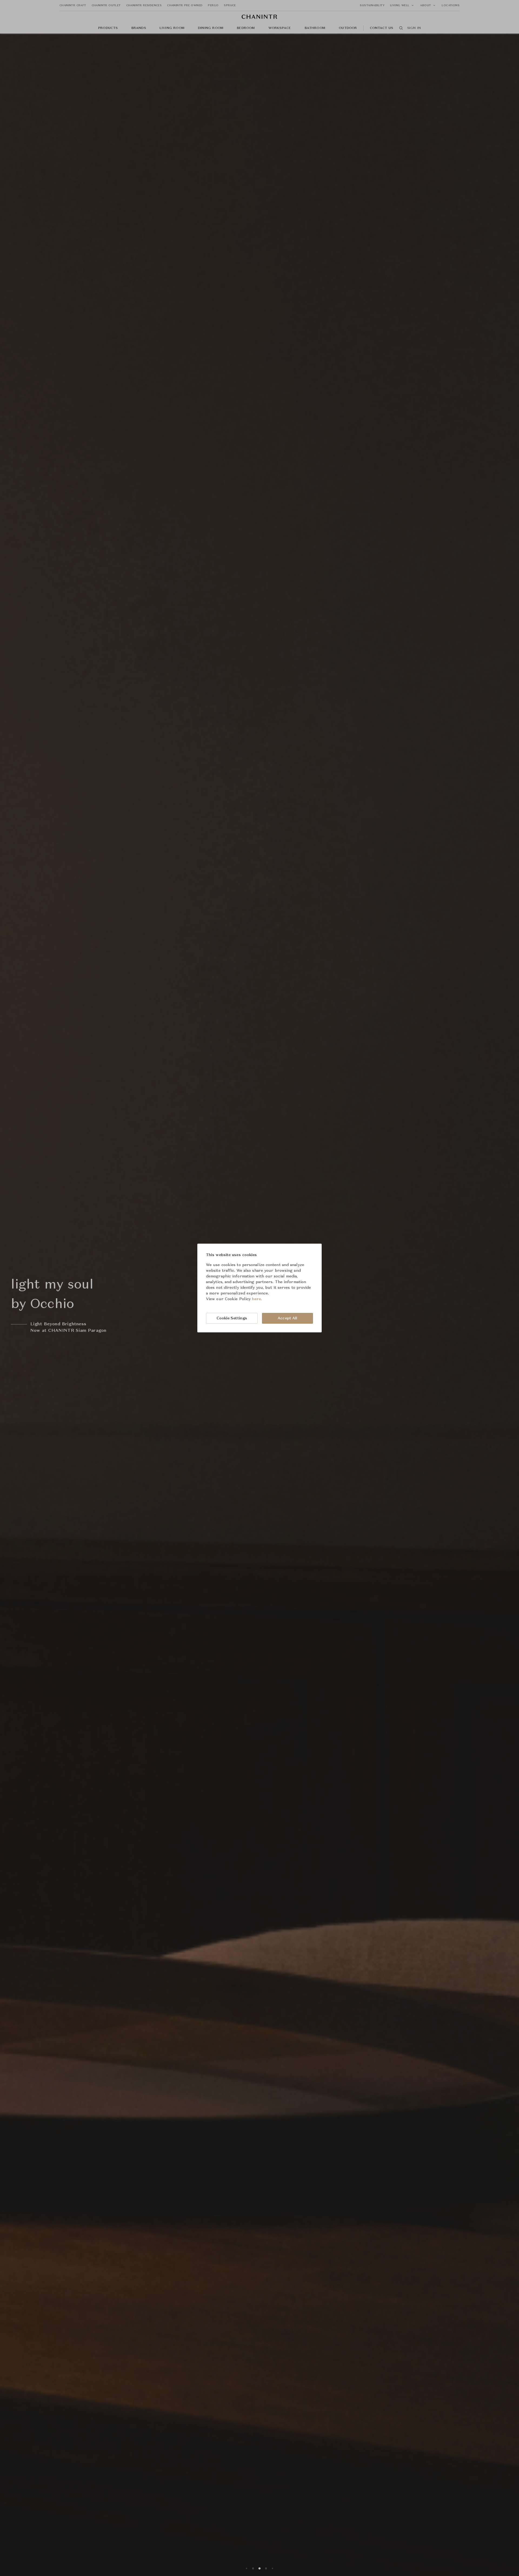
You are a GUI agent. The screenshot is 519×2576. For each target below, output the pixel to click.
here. (257, 1299)
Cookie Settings (232, 1318)
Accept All (287, 1318)
